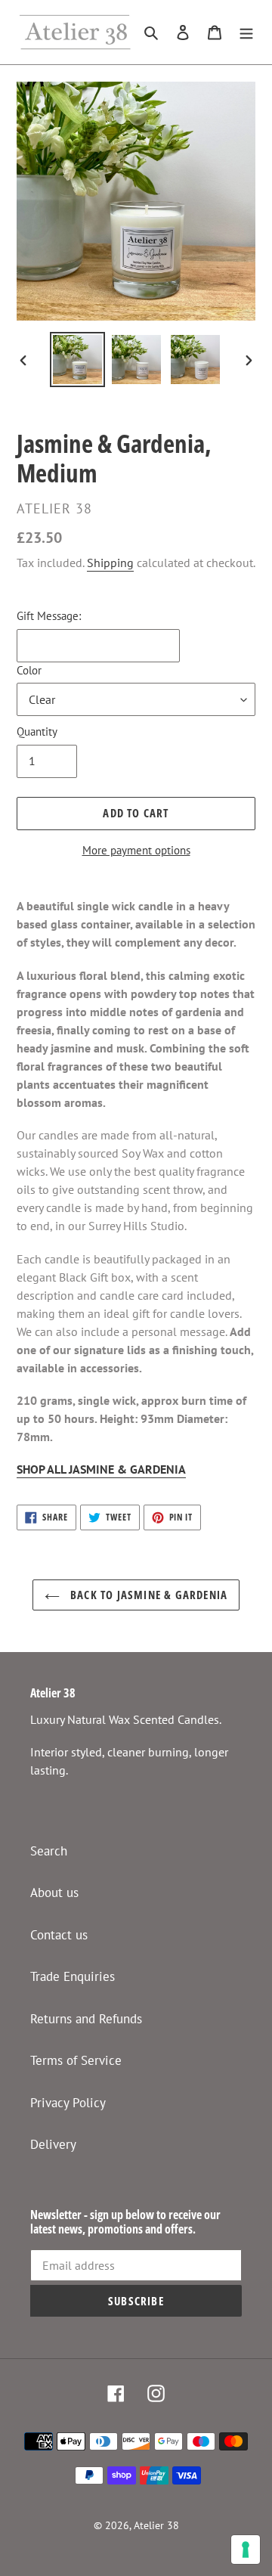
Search (49, 1851)
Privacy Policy (68, 2103)
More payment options (136, 850)
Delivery (53, 2144)
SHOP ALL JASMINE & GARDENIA (101, 1469)
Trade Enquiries (73, 1976)
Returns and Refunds (86, 2019)
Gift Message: (49, 616)
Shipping (110, 563)
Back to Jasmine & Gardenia (147, 1595)
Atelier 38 (156, 2525)
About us (54, 1892)
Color (29, 670)
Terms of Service (76, 2060)
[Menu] (246, 33)
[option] (77, 360)
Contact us (59, 1935)
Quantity (37, 732)
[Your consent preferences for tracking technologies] (246, 2550)
